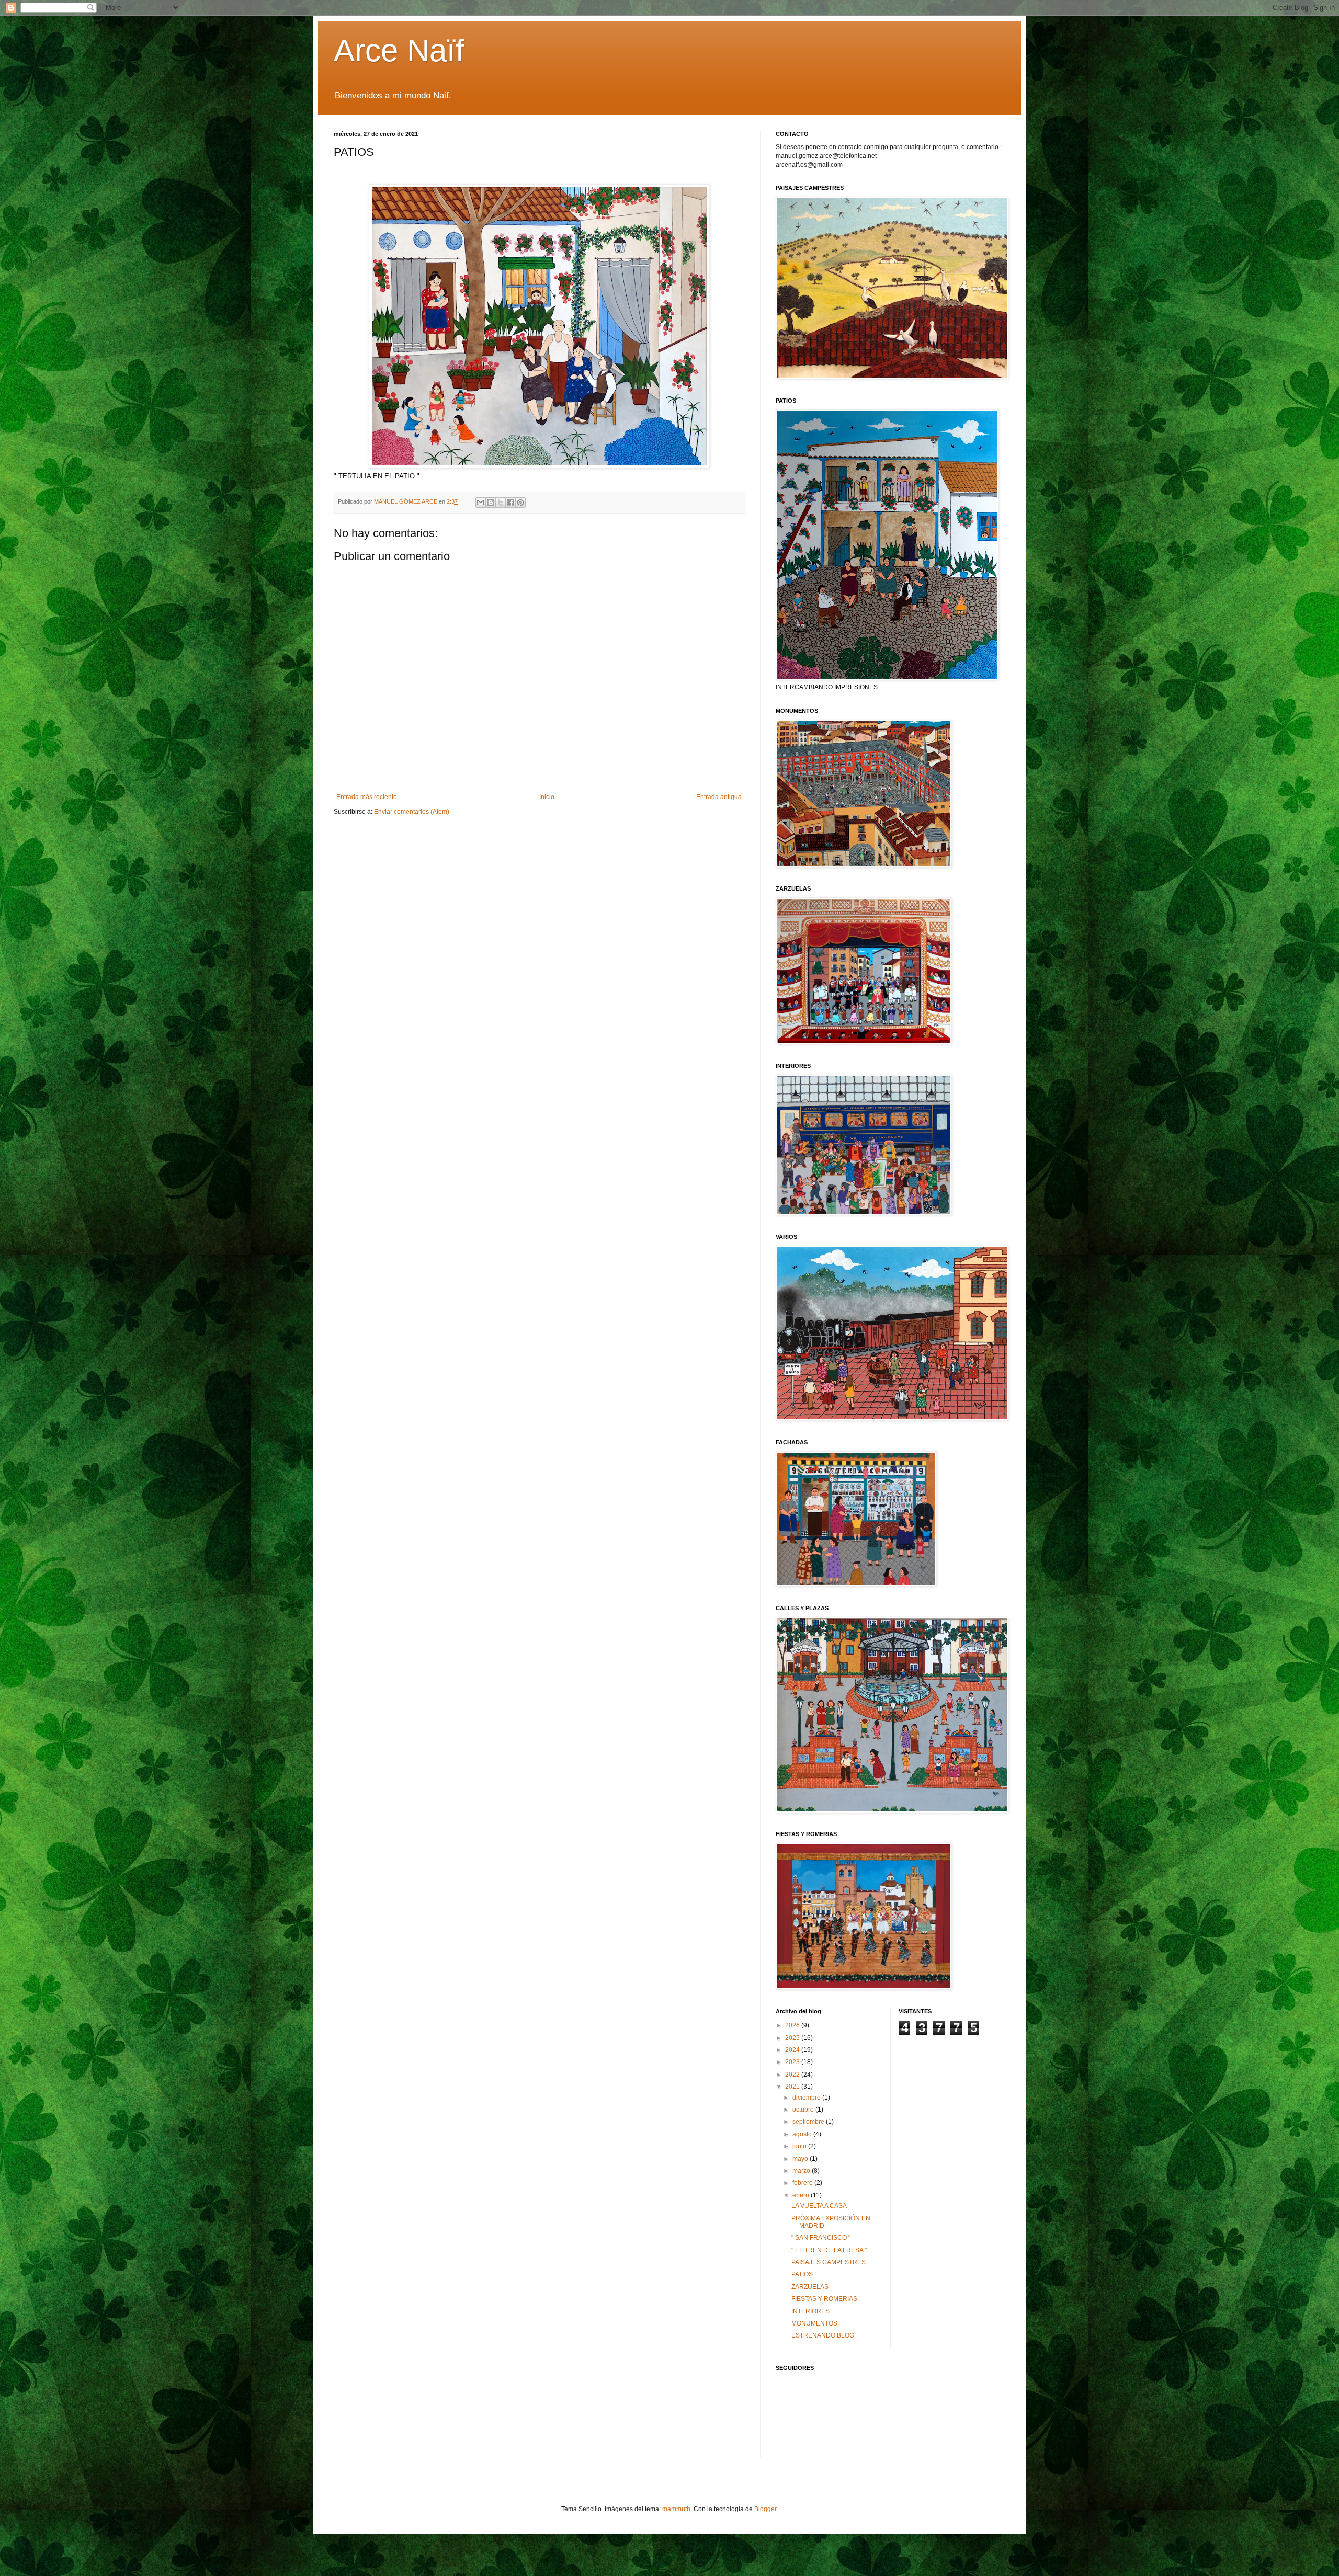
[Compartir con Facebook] (510, 503)
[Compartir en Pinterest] (520, 503)
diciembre (807, 2098)
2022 (793, 2075)
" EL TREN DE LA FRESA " (829, 2250)
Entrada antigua (719, 797)
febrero (803, 2183)
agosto (803, 2134)
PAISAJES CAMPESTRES (829, 2262)
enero (802, 2195)
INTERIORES (810, 2311)
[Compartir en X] (501, 503)
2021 (793, 2087)
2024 (793, 2050)
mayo (801, 2159)
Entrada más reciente (367, 797)
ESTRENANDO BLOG (823, 2335)
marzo (802, 2171)
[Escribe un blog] (491, 503)
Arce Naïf (399, 50)
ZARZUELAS (810, 2287)
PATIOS (802, 2274)
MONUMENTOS (814, 2323)
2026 (793, 2025)
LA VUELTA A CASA (819, 2206)
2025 (793, 2038)
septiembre (809, 2122)
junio (800, 2146)
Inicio (547, 797)
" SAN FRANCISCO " (821, 2238)
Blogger (765, 2509)
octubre (804, 2110)
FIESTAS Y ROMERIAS (824, 2299)
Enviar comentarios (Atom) (412, 812)
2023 (793, 2062)
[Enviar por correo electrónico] (481, 503)
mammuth (676, 2509)
